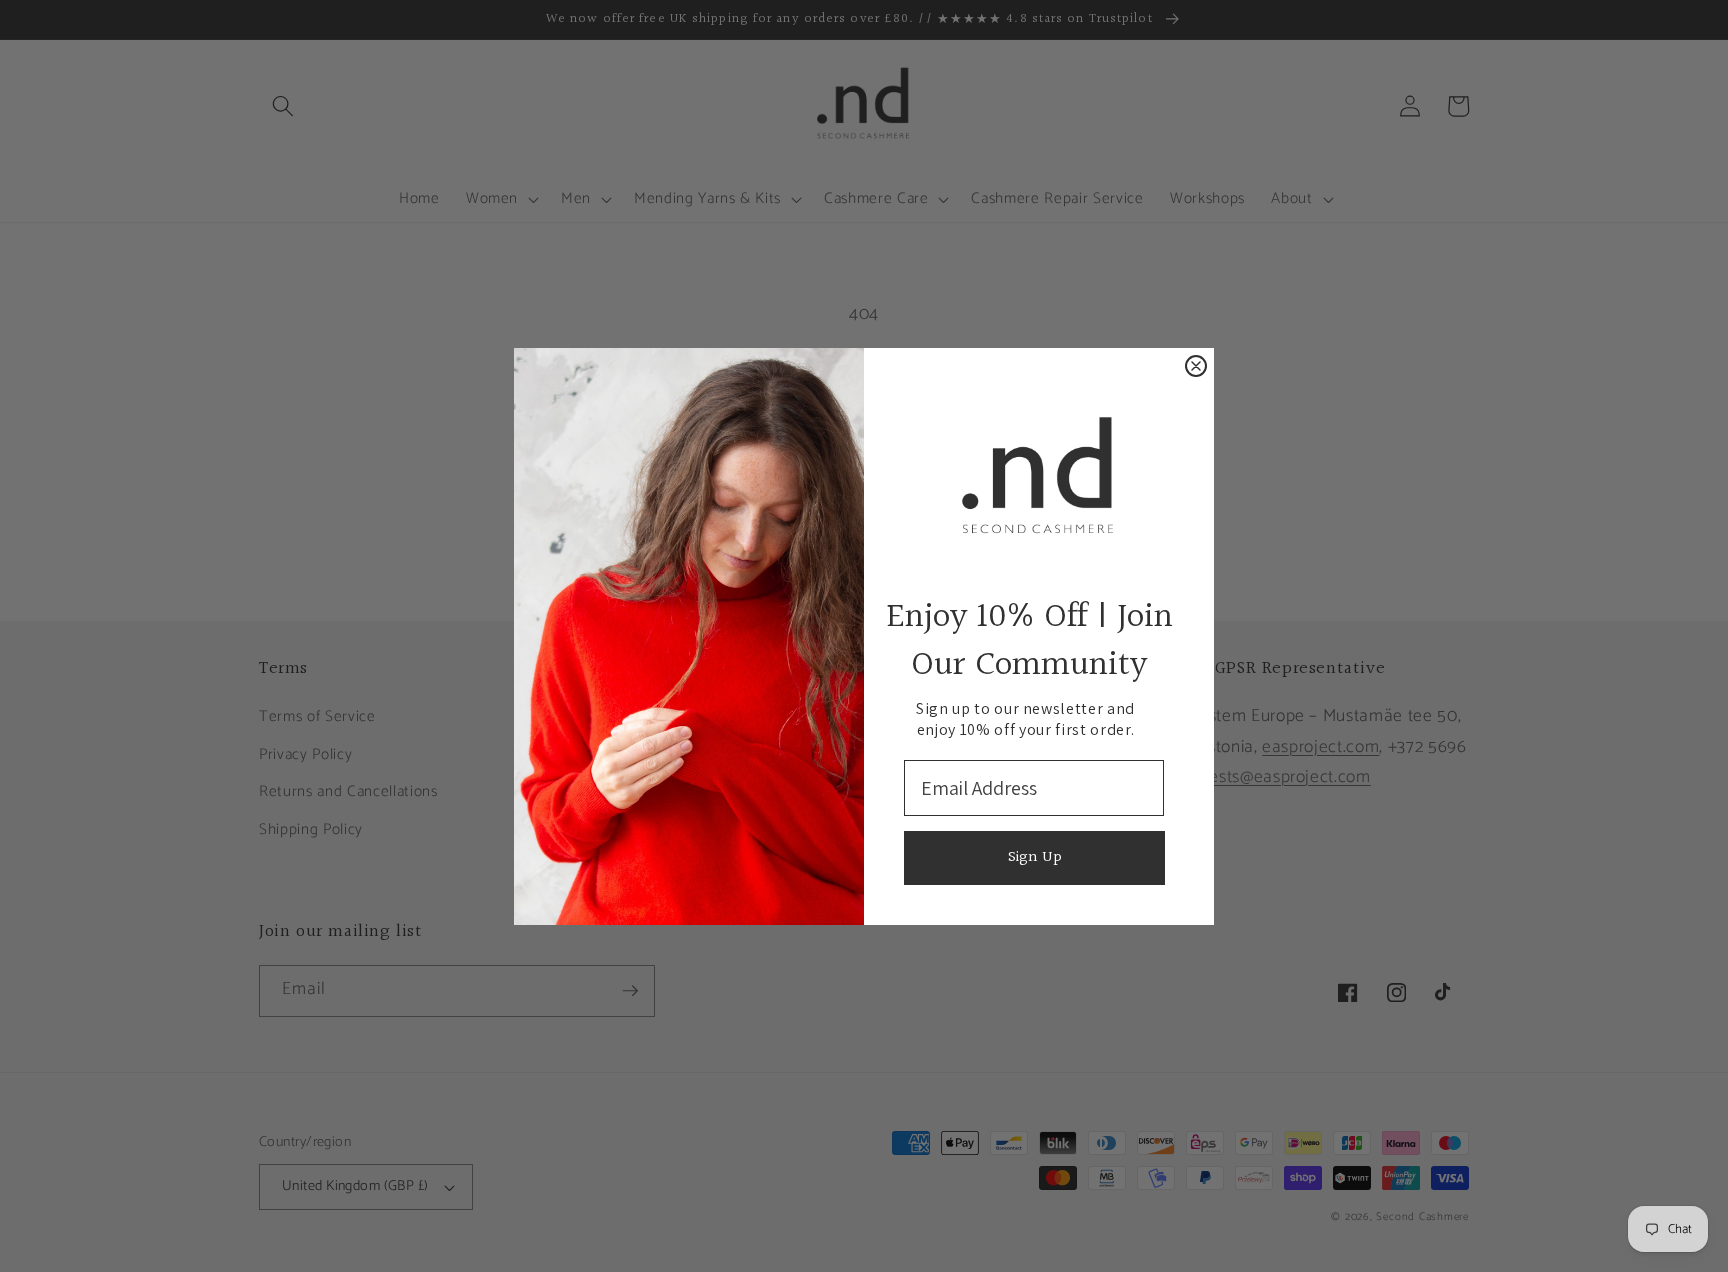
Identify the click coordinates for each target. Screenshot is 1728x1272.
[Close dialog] (1196, 366)
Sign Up (1035, 857)
